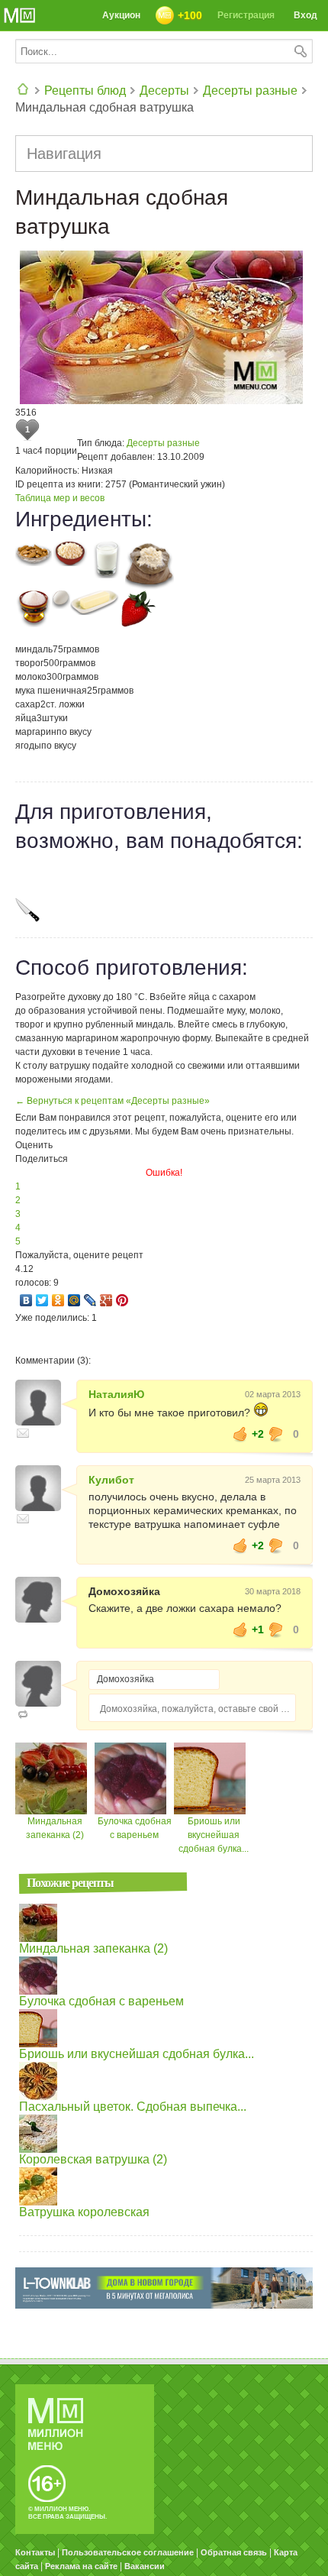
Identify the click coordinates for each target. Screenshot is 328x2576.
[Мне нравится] (240, 1434)
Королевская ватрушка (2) (93, 2159)
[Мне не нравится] (276, 1434)
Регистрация (246, 15)
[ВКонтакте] (26, 1300)
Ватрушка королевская (84, 2212)
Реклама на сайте (81, 2566)
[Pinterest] (122, 1300)
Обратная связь (234, 2552)
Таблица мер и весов (60, 498)
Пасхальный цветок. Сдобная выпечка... (133, 2107)
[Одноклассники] (58, 1300)
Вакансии (145, 2566)
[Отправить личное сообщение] (23, 1433)
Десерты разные (250, 91)
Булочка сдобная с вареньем (101, 2001)
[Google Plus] (106, 1300)
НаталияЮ (116, 1394)
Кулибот (111, 1480)
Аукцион (121, 15)
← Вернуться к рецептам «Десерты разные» (113, 1101)
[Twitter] (42, 1300)
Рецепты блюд (85, 91)
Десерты (164, 91)
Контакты (35, 2552)
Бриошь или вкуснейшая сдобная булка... (214, 1835)
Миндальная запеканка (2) (93, 1948)
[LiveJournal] (90, 1300)
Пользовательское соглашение (128, 2552)
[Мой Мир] (74, 1300)
